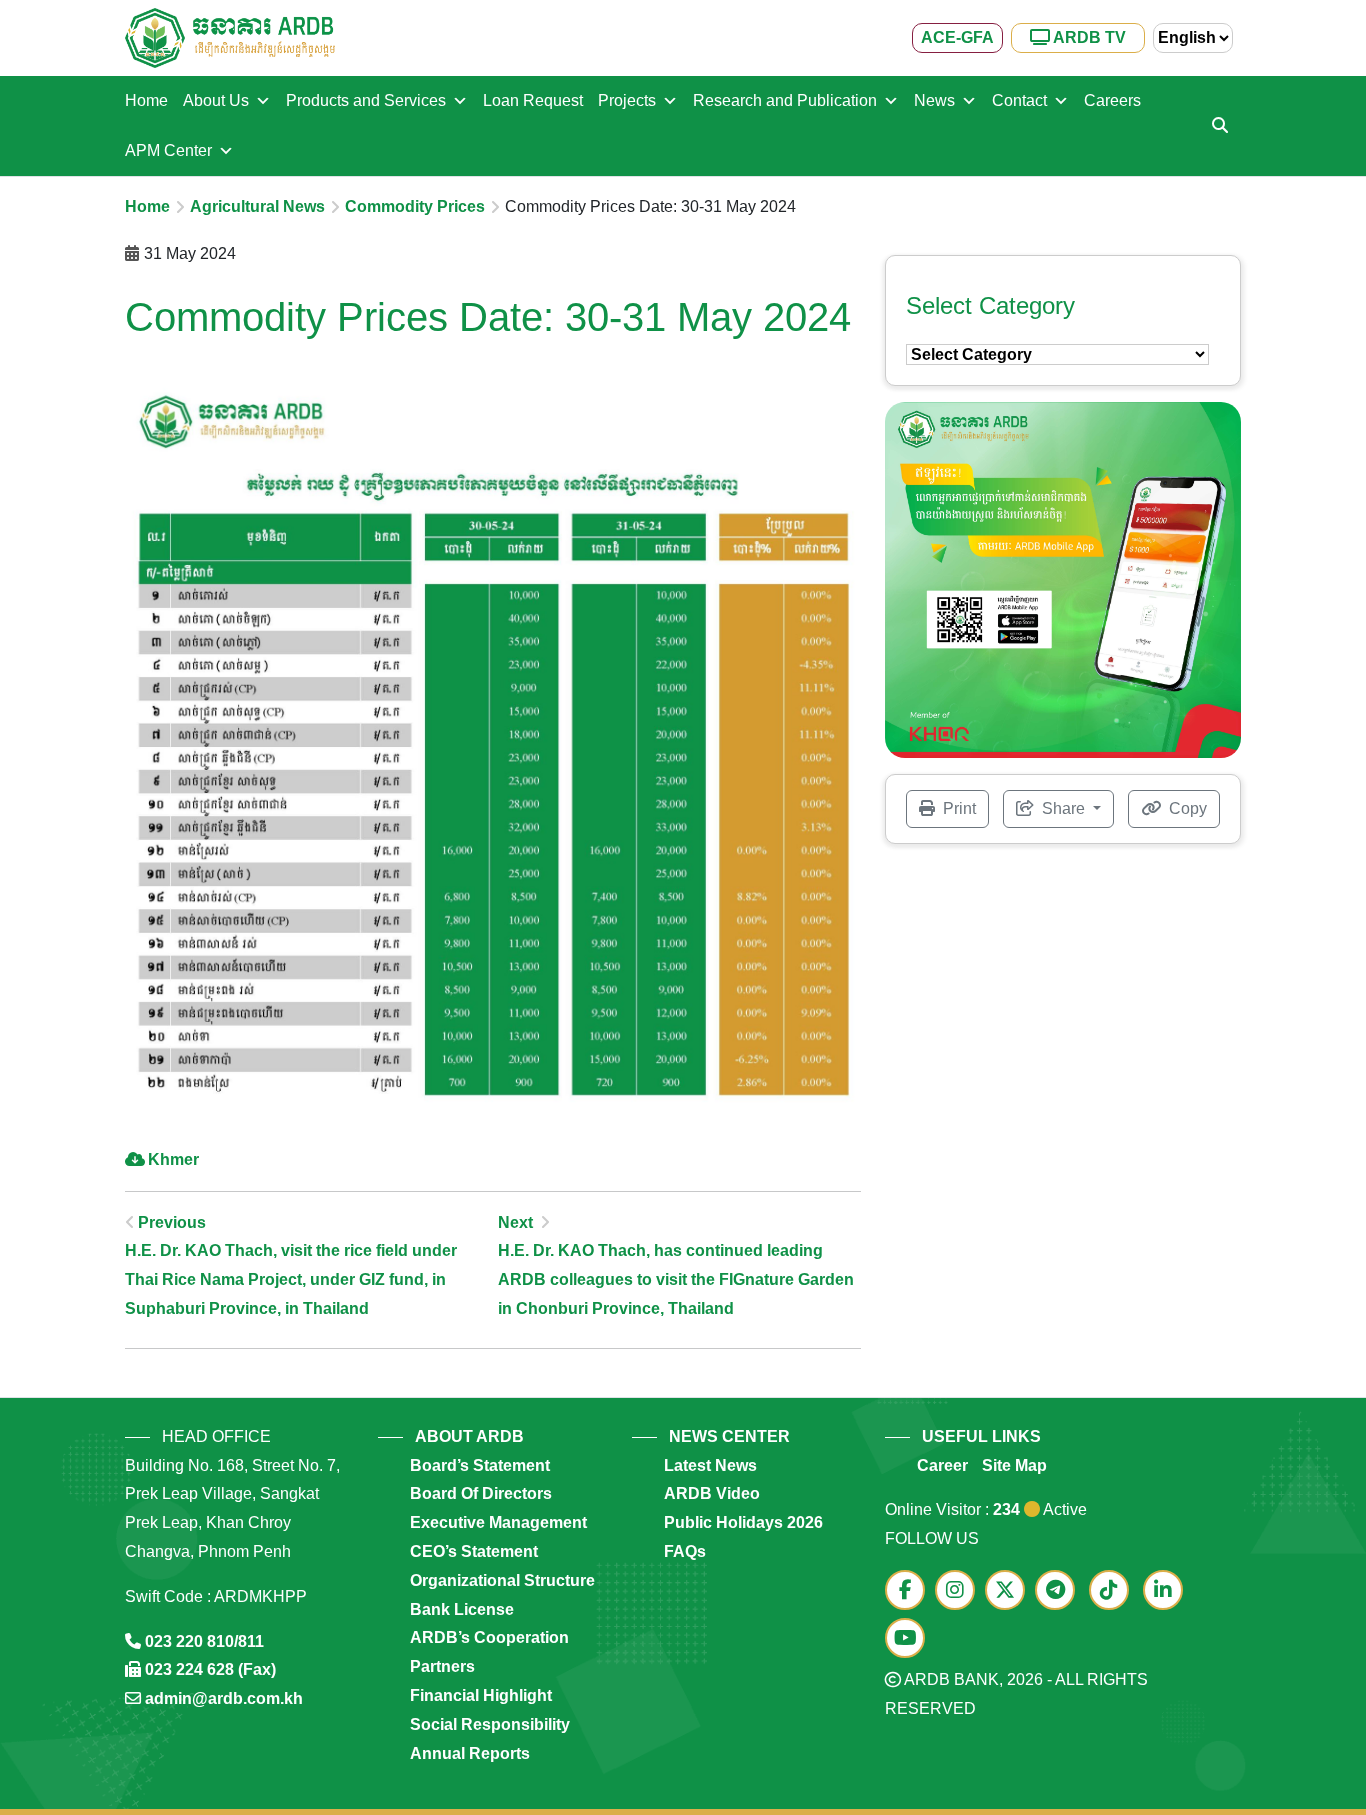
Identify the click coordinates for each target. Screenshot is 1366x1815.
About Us (216, 100)
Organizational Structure (502, 1580)
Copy (1186, 808)
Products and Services (366, 100)
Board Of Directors (481, 1493)
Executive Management (498, 1522)
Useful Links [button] (981, 1436)
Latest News (710, 1465)
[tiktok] (1114, 1591)
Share (1063, 808)
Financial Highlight (481, 1695)
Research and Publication (785, 100)
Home (146, 100)
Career (942, 1465)
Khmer (173, 1159)
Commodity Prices (415, 206)
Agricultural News (257, 206)
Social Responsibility (490, 1724)
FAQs (685, 1551)
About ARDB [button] (469, 1436)
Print (957, 808)
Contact (1019, 100)
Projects (627, 100)
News (934, 100)
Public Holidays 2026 (743, 1522)
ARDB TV (1088, 37)
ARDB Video (712, 1493)
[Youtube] (910, 1639)
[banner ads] (1063, 578)
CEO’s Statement (474, 1551)
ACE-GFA (957, 37)
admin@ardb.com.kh (224, 1698)
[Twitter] (1010, 1591)
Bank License (462, 1609)
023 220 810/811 (204, 1641)
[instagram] (960, 1591)
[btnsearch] (1220, 126)
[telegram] (1060, 1591)
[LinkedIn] (1168, 1591)
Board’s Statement (480, 1465)
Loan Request (533, 100)
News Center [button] (729, 1436)
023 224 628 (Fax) (210, 1669)
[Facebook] (910, 1591)
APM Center (168, 150)
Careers (1112, 100)
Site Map (1014, 1465)
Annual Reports (470, 1753)
